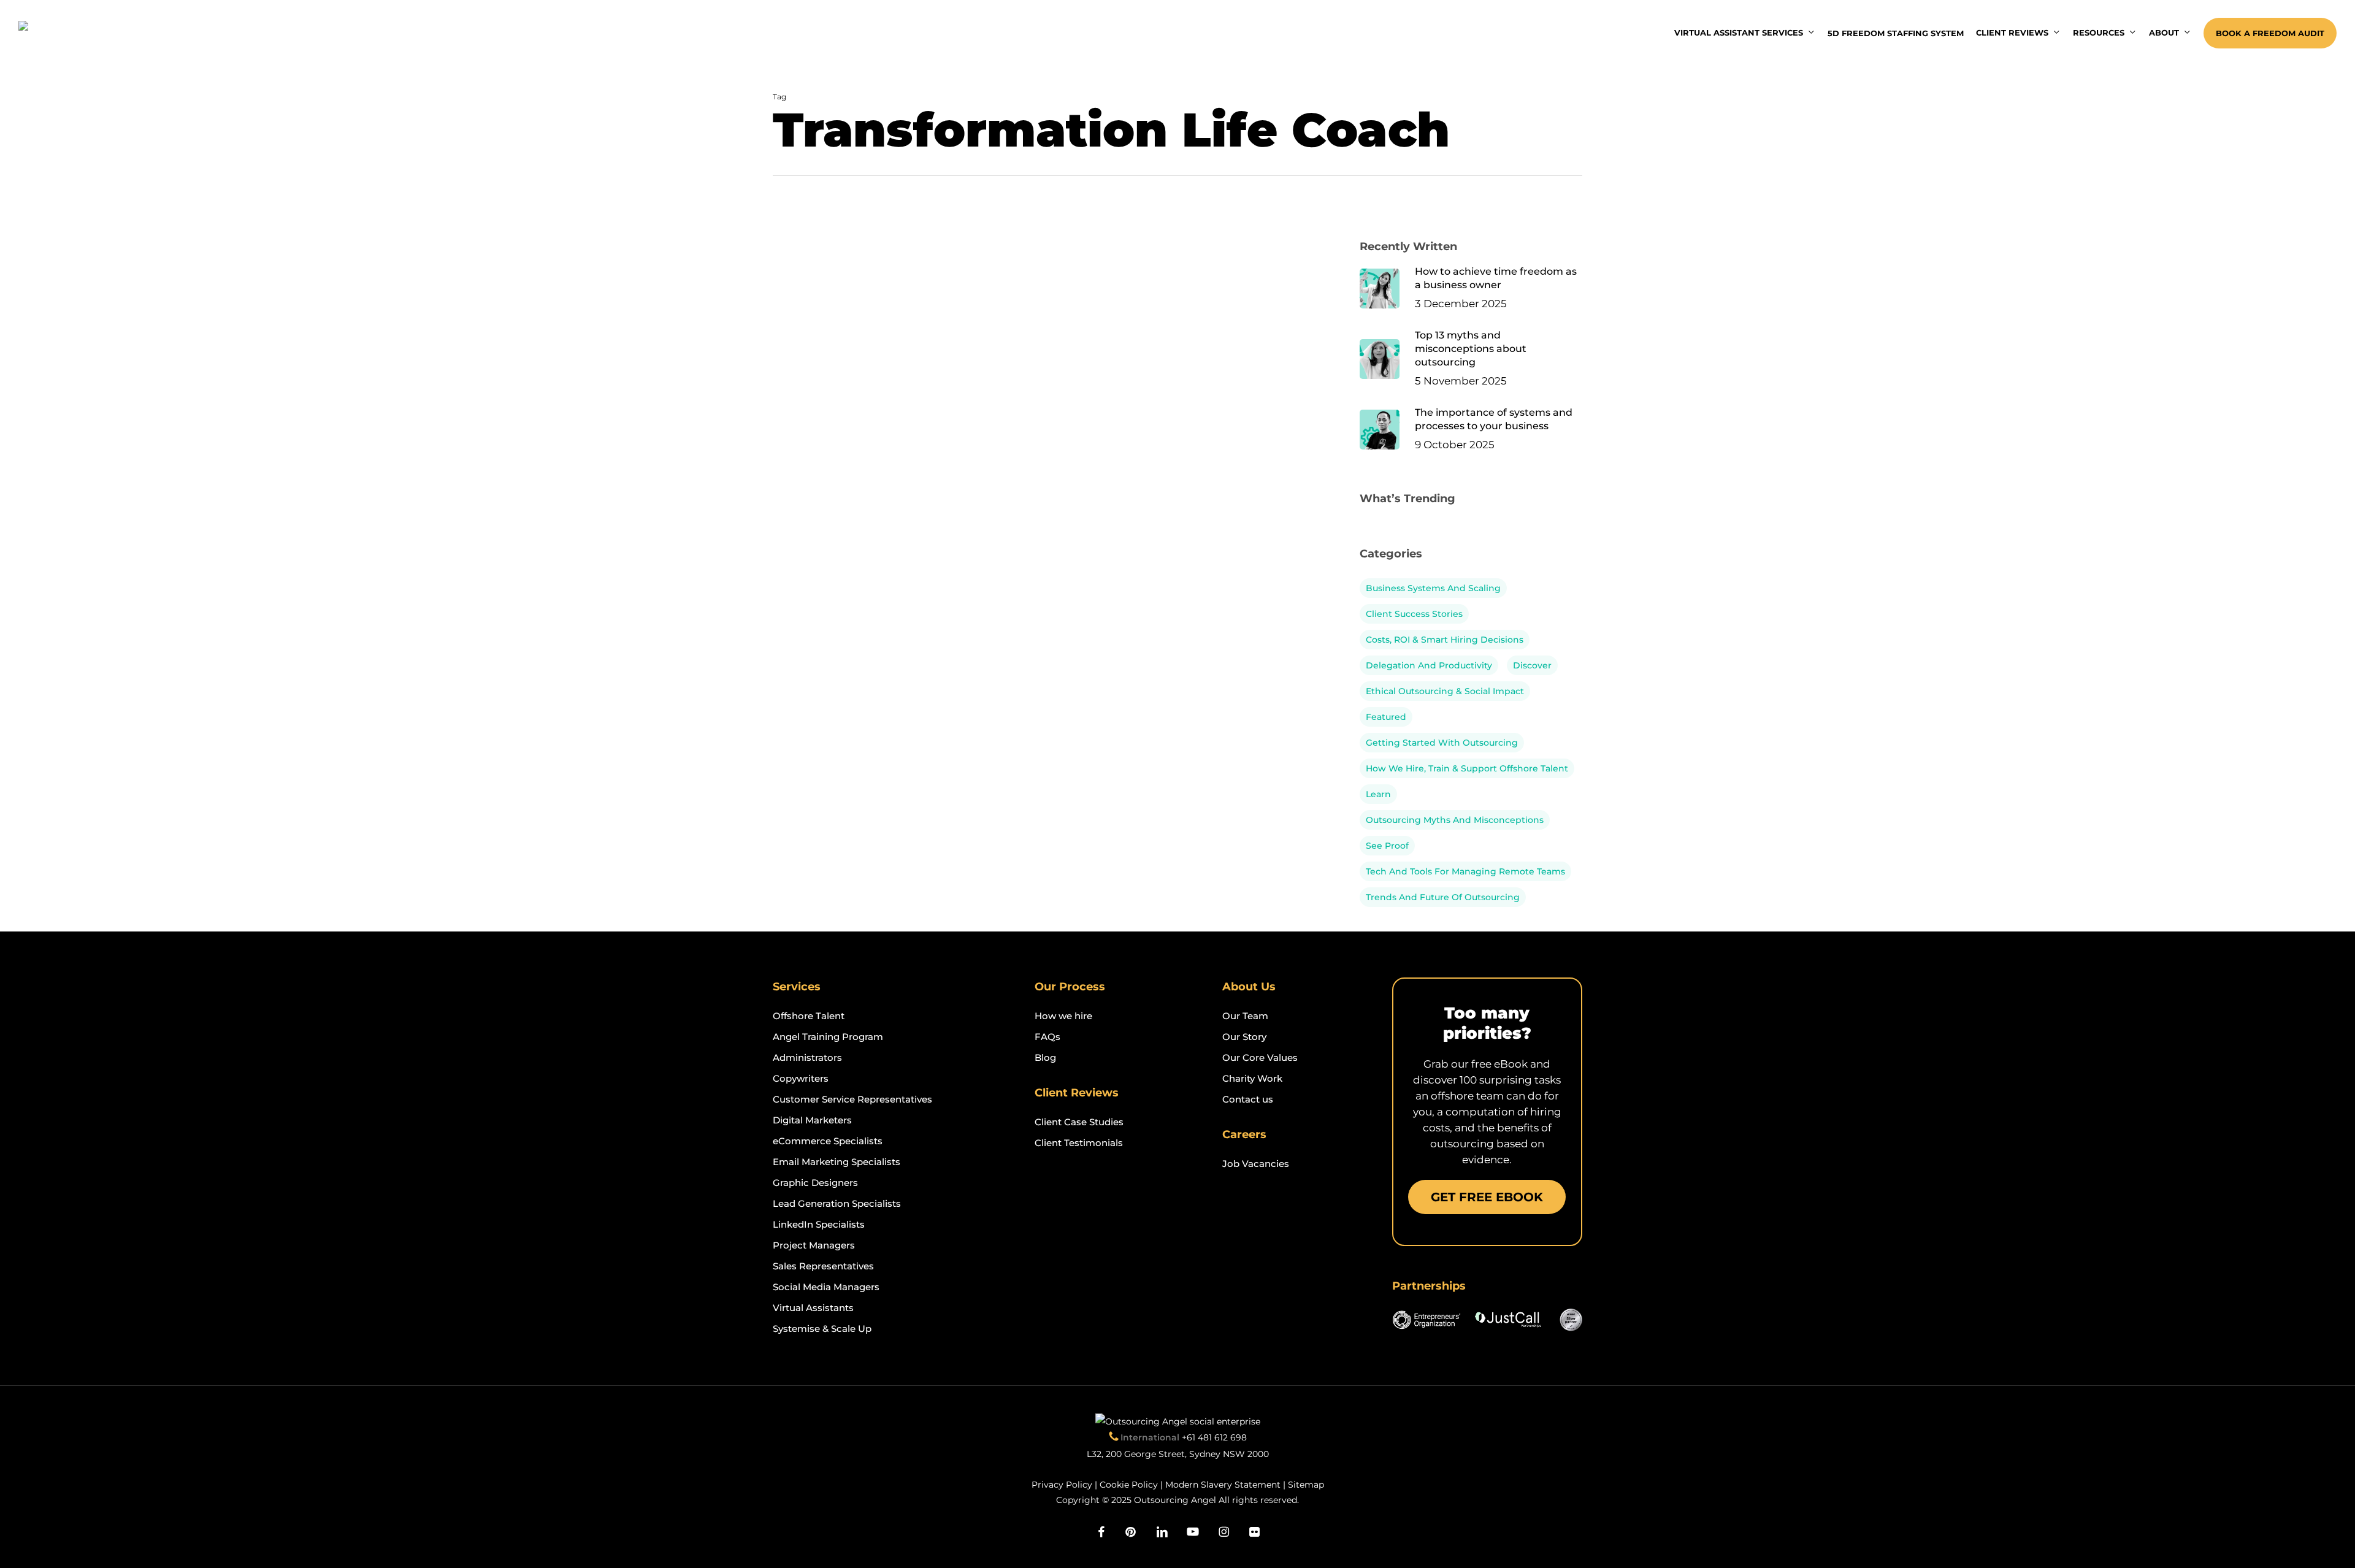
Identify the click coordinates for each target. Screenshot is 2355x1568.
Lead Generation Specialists (837, 1203)
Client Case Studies (1079, 1122)
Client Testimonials (1079, 1143)
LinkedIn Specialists (819, 1224)
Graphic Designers (815, 1183)
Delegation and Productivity (1429, 665)
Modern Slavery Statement (1223, 1485)
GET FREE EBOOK (1487, 1197)
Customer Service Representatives (852, 1099)
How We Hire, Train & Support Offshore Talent (1467, 768)
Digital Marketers (812, 1120)
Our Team (1245, 1016)
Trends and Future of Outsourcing (1443, 897)
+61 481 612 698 (1214, 1437)
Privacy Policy (1062, 1485)
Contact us (1248, 1099)
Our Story (1244, 1037)
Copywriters (801, 1078)
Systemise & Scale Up (822, 1329)
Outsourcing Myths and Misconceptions (1455, 820)
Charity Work (1252, 1078)
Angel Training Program (828, 1037)
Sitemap (1306, 1485)
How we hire (1063, 1016)
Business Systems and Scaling (1433, 588)
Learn (1378, 794)
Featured (1386, 717)
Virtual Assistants (813, 1308)
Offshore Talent (809, 1016)
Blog (1045, 1057)
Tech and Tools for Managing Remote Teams (1465, 871)
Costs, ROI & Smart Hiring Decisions (1445, 640)
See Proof (1387, 846)
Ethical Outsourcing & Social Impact (1445, 691)
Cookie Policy (1129, 1485)
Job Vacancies (1256, 1164)
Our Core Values (1260, 1057)
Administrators (807, 1057)
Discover (1532, 665)
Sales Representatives (823, 1266)
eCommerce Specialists (828, 1141)
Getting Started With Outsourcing (1442, 743)
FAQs (1047, 1037)
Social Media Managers (826, 1287)
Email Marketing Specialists (837, 1162)
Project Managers (814, 1245)
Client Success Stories (1414, 614)
